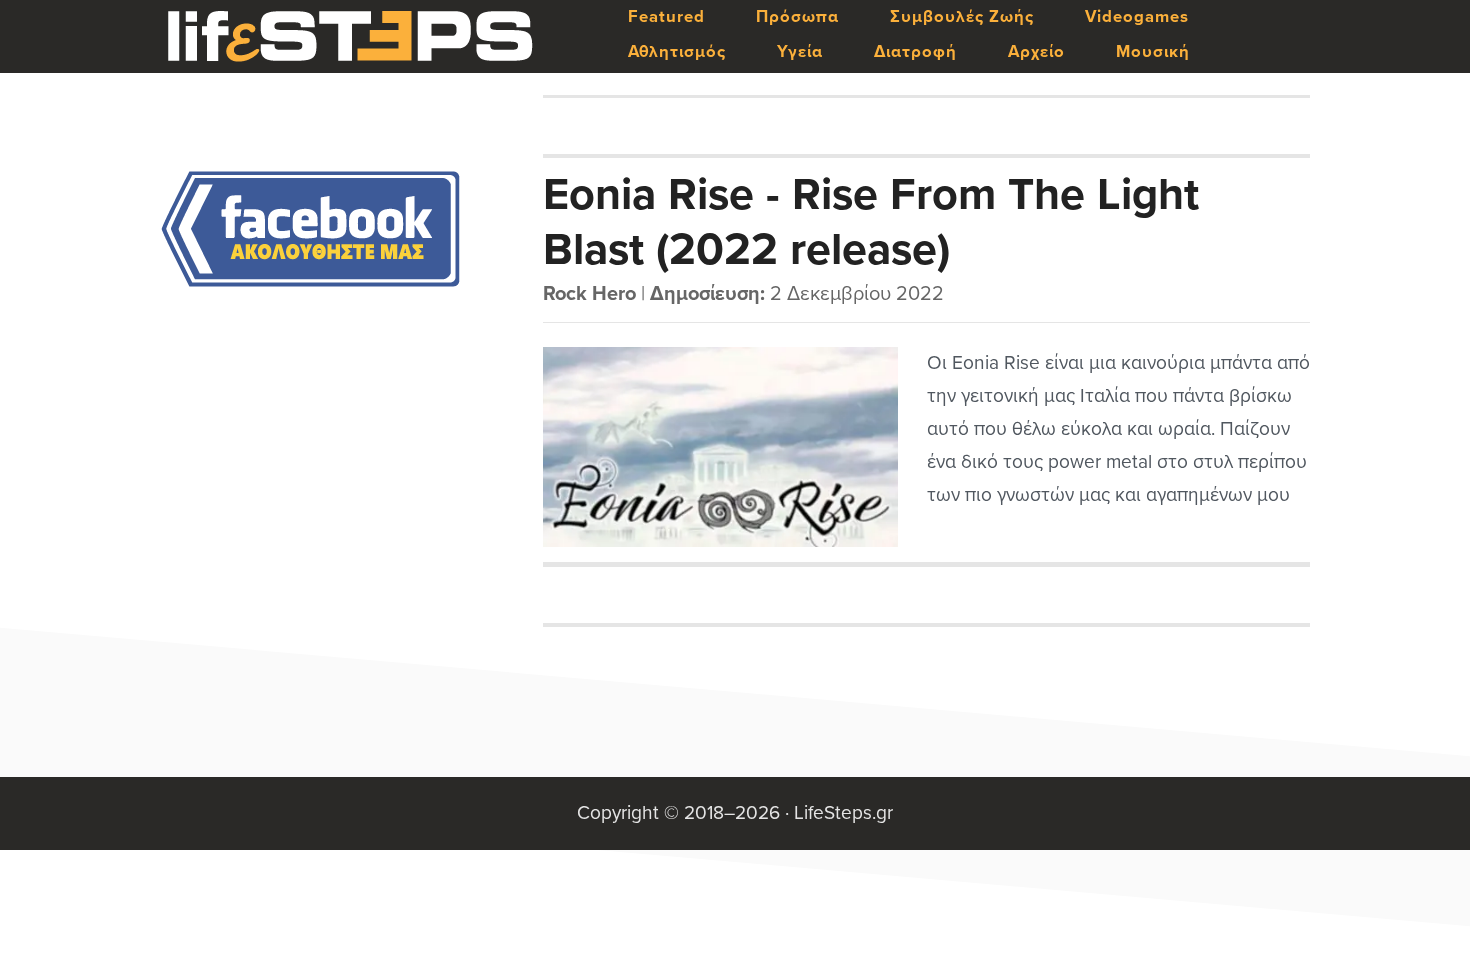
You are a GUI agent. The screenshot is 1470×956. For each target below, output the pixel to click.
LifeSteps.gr (350, 37)
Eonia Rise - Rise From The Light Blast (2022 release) (871, 221)
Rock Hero (589, 294)
